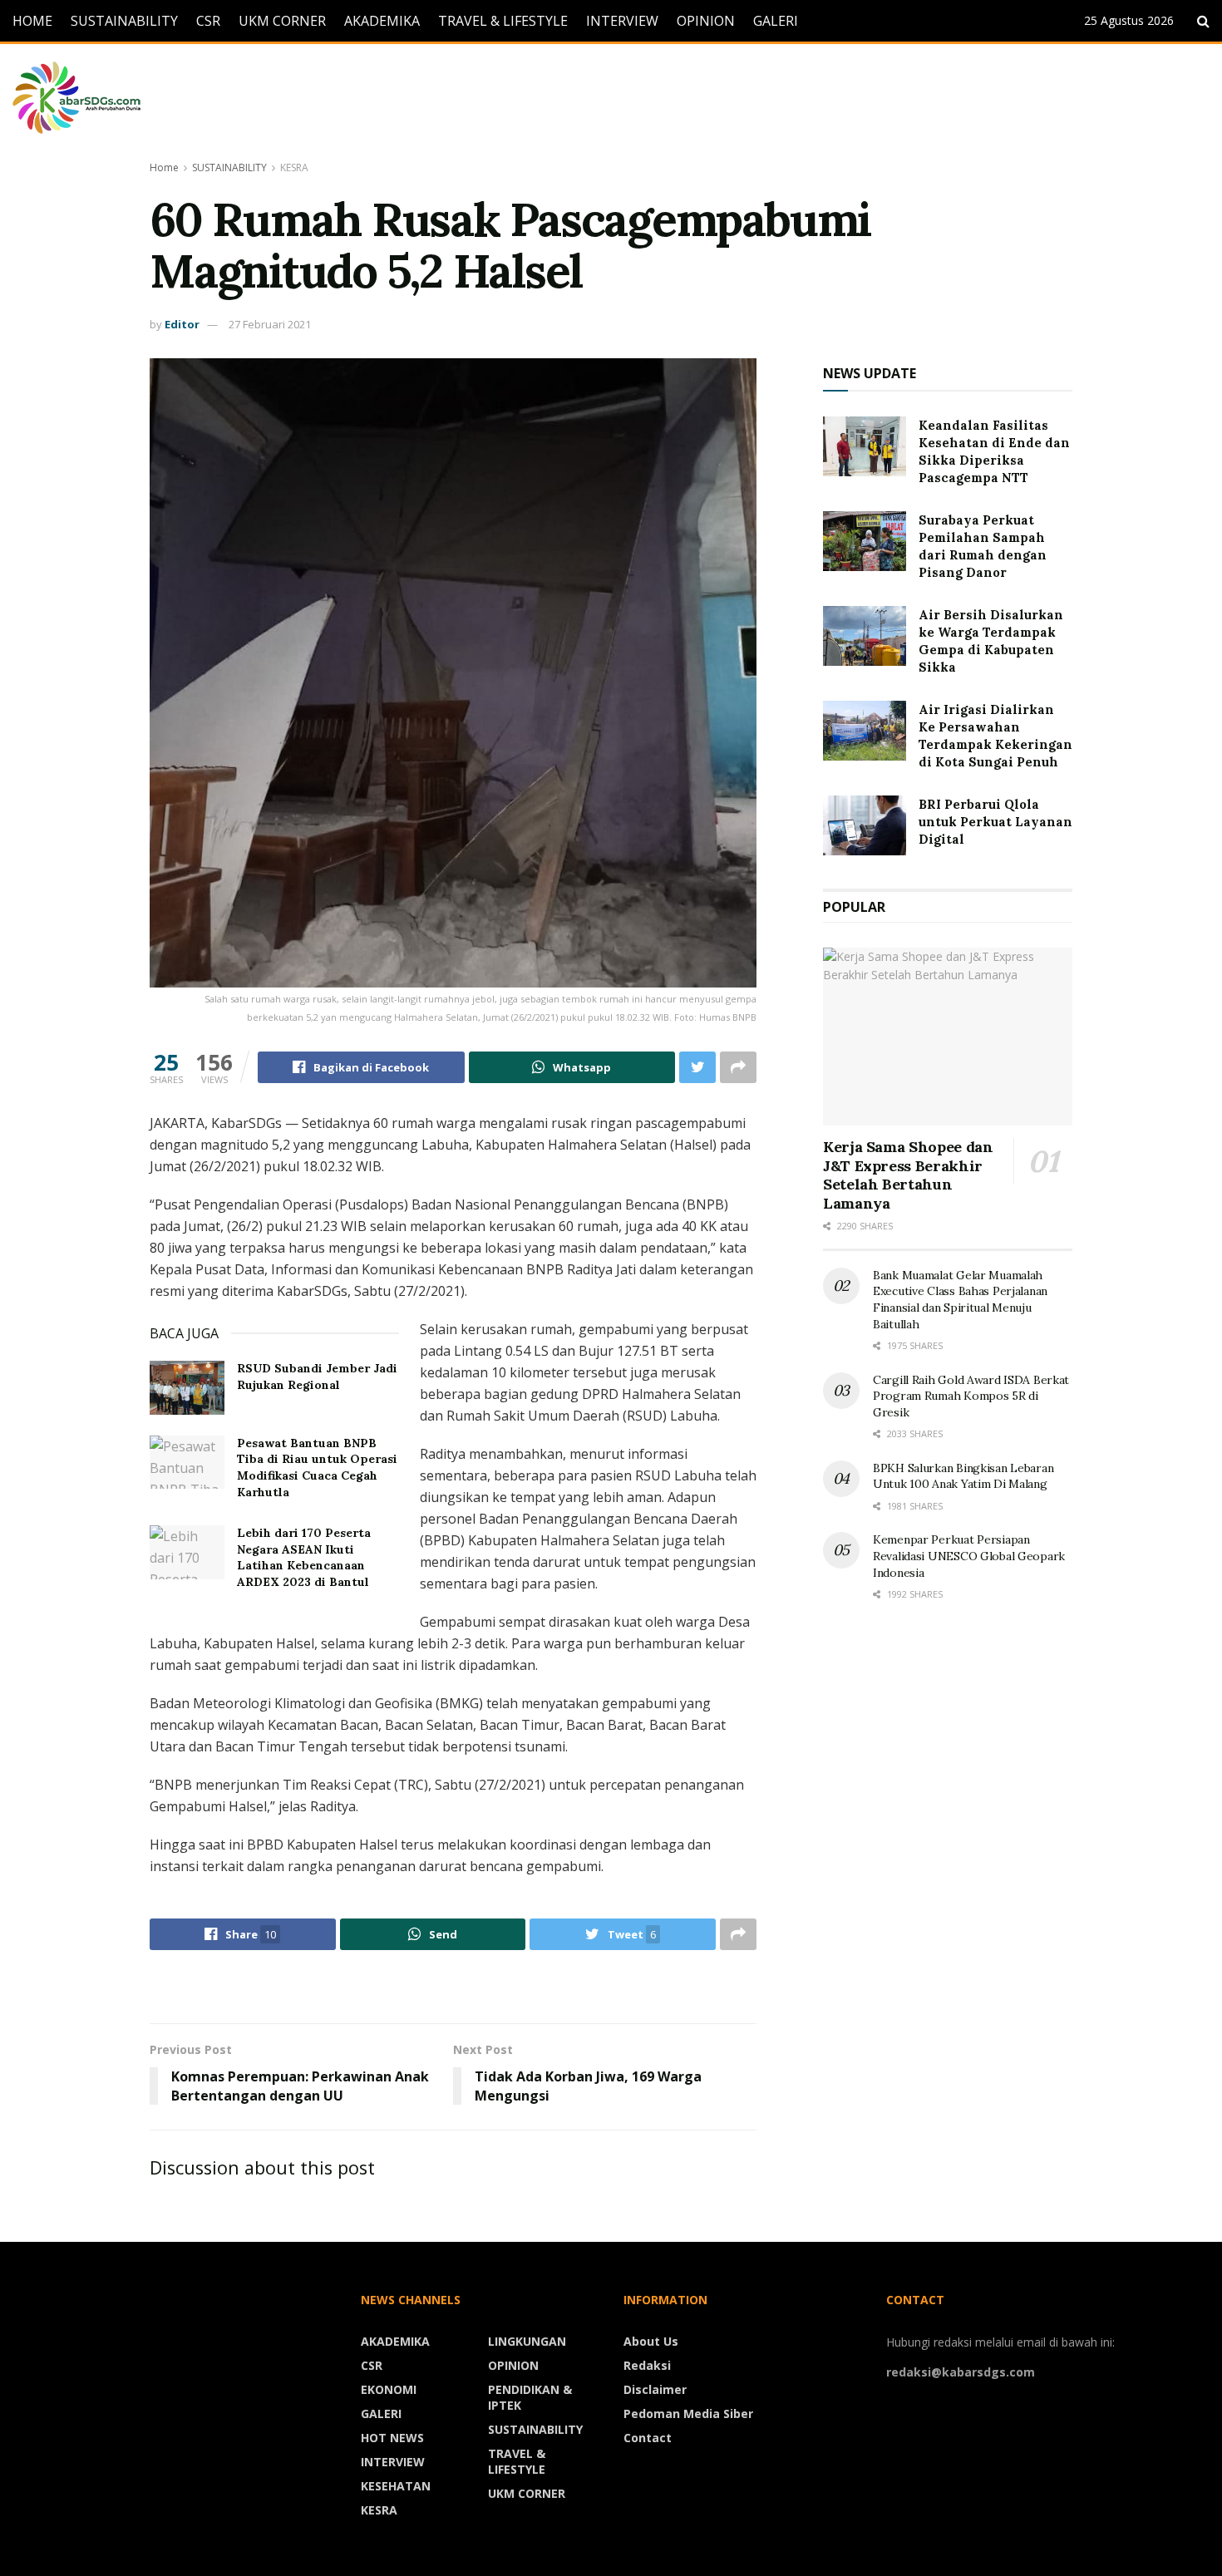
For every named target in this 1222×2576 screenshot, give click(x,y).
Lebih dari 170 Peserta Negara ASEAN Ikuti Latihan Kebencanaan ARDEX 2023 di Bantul (304, 1557)
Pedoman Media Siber (688, 2413)
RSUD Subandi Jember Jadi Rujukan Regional (317, 1377)
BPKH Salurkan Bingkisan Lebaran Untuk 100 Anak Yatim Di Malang (963, 1476)
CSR (208, 21)
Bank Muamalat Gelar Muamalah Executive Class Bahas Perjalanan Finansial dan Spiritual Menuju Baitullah (960, 1300)
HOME (32, 21)
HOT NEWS (392, 2438)
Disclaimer (655, 2389)
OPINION (706, 21)
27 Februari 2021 (270, 324)
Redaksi (647, 2365)
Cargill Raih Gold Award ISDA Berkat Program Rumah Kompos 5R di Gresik (971, 1396)
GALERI (776, 21)
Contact (648, 2438)
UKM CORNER (282, 21)
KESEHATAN (396, 2486)
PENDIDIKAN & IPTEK (530, 2397)
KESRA (294, 167)
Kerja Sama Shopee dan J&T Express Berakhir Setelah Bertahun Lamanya (908, 1175)
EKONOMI (389, 2389)
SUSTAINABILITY (124, 21)
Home (164, 167)
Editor (182, 324)
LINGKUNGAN (527, 2341)
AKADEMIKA (382, 21)
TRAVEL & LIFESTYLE (503, 21)
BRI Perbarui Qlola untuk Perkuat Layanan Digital (995, 822)
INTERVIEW (622, 21)
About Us (651, 2341)
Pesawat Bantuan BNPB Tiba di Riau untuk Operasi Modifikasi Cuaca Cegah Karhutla (317, 1468)
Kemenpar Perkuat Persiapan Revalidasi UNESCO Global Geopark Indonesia (969, 1556)
